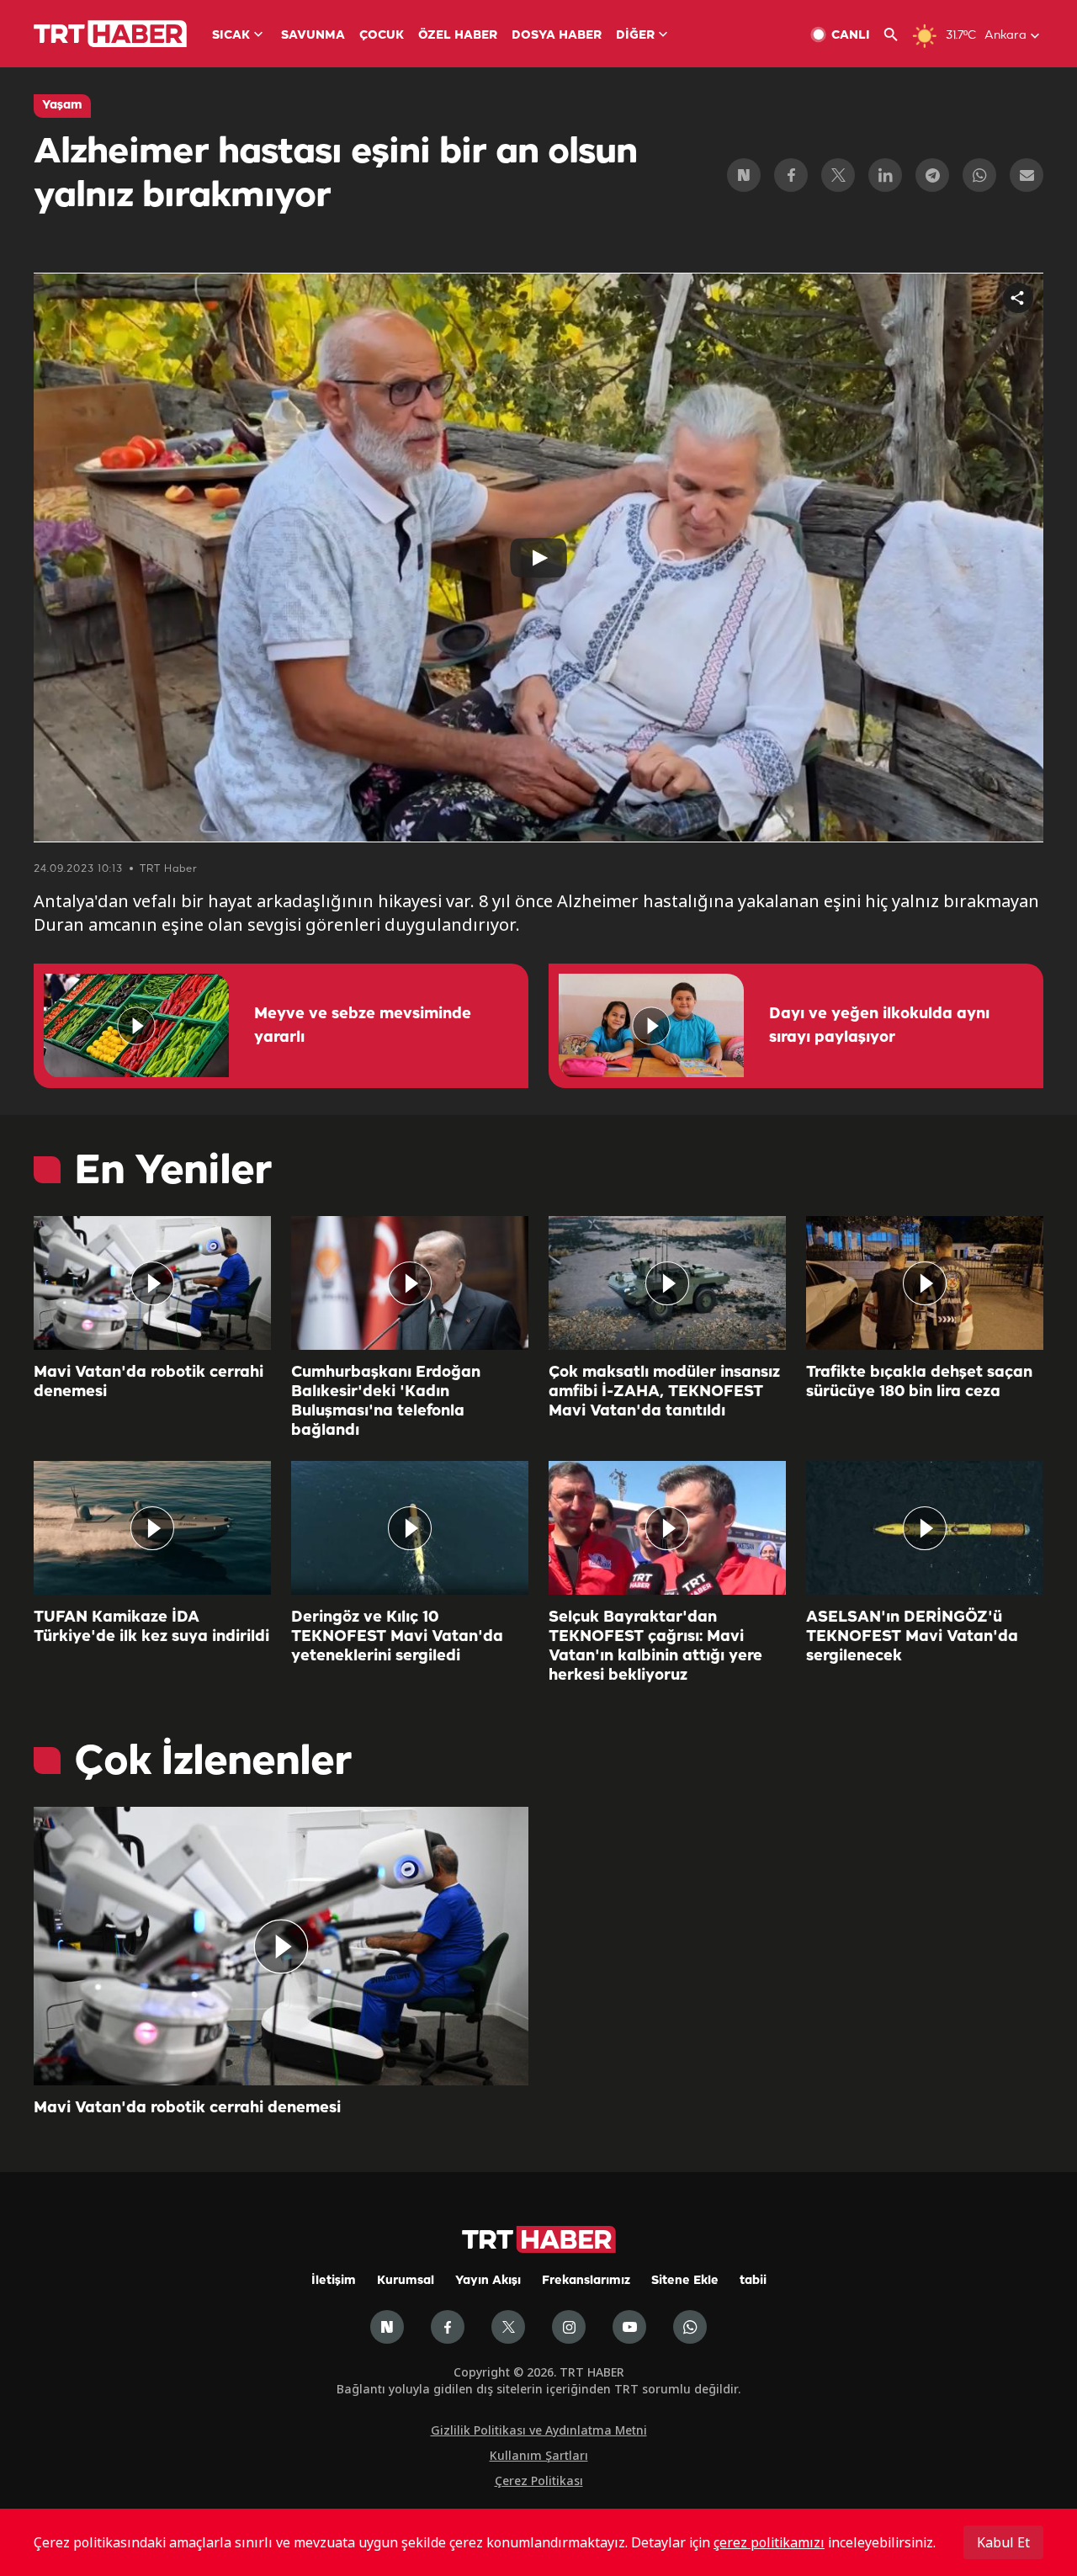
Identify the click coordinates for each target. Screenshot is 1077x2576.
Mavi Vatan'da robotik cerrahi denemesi (149, 1382)
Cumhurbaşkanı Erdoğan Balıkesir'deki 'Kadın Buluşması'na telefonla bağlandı (386, 1402)
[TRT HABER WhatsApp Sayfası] (690, 2327)
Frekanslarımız (586, 2281)
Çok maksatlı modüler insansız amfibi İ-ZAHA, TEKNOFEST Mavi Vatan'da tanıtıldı (664, 1392)
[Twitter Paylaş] (838, 175)
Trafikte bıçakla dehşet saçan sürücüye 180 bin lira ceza (919, 1382)
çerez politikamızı (769, 2542)
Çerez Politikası (539, 2480)
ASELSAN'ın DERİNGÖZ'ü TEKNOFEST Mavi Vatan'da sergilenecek (912, 1637)
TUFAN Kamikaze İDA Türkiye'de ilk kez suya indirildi (151, 1627)
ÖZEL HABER (458, 36)
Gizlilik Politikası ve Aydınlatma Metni (539, 2430)
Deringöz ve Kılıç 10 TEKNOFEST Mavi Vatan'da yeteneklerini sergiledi (397, 1637)
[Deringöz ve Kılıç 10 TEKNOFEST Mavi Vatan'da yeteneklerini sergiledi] (410, 1528)
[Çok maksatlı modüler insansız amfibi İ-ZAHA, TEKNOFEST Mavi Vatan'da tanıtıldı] (667, 1283)
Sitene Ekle (685, 2281)
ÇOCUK (382, 36)
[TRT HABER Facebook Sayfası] (448, 2327)
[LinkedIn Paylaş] (885, 175)
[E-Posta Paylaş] (1027, 175)
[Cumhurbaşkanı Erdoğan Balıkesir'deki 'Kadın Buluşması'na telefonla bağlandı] (410, 1283)
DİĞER (635, 36)
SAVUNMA (313, 36)
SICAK (231, 36)
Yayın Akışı (488, 2281)
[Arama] (897, 35)
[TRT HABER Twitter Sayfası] (508, 2327)
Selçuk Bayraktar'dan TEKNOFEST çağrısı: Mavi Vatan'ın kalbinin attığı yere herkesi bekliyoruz (655, 1647)
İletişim (334, 2281)
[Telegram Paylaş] (932, 175)
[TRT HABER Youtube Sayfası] (629, 2327)
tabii (753, 2281)
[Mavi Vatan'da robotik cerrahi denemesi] (152, 1283)
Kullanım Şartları (539, 2455)
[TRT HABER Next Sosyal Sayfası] (387, 2327)
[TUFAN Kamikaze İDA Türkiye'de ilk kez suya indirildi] (152, 1528)
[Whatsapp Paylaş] (979, 175)
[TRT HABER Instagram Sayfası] (569, 2327)
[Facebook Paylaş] (791, 175)
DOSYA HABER (557, 36)
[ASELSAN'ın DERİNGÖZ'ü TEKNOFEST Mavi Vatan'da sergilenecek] (925, 1528)
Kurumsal (406, 2281)
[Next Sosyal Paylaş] (744, 175)
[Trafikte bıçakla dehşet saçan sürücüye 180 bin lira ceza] (925, 1283)
